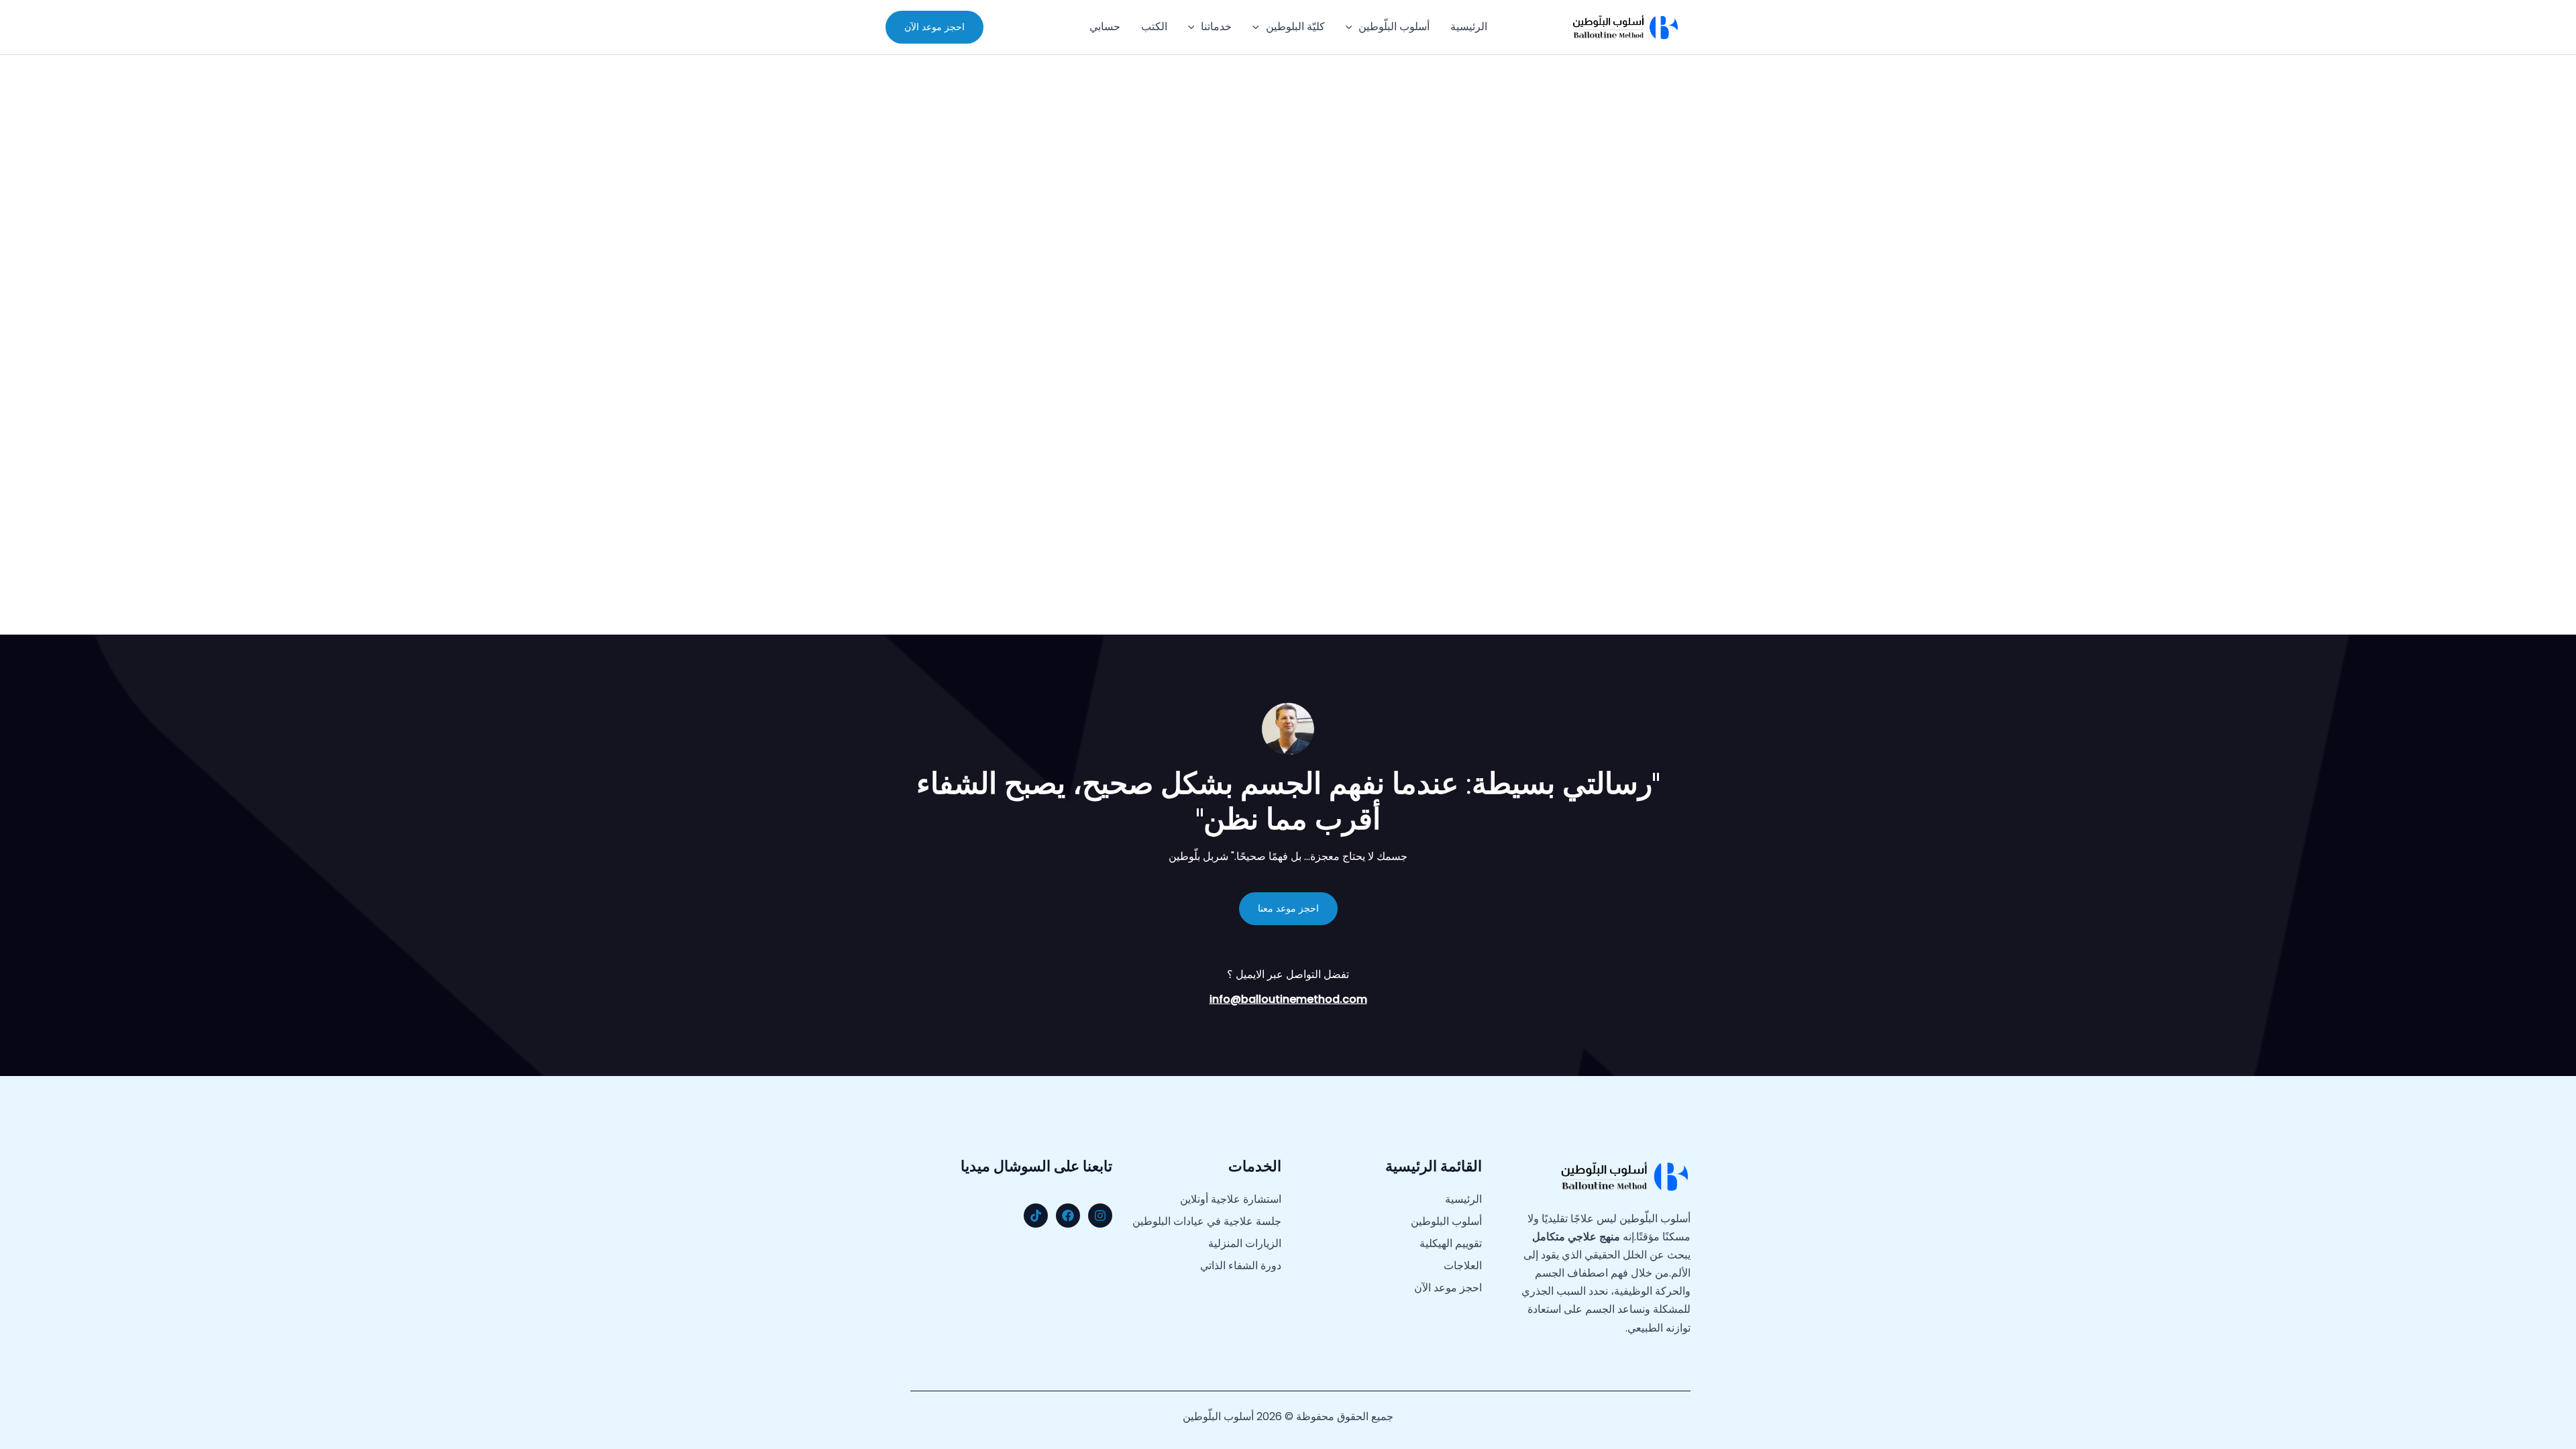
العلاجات (1463, 1266)
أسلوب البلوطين (1446, 1222)
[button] (1352, 27)
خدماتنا (1216, 26)
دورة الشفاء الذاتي (1241, 1266)
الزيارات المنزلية (1245, 1244)
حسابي (1105, 26)
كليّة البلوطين (1295, 26)
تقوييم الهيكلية (1451, 1244)
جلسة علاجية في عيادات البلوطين (1207, 1222)
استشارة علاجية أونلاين (1231, 1199)
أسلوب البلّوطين (1394, 26)
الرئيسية (1469, 26)
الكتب (1154, 26)
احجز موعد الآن (1448, 1288)
